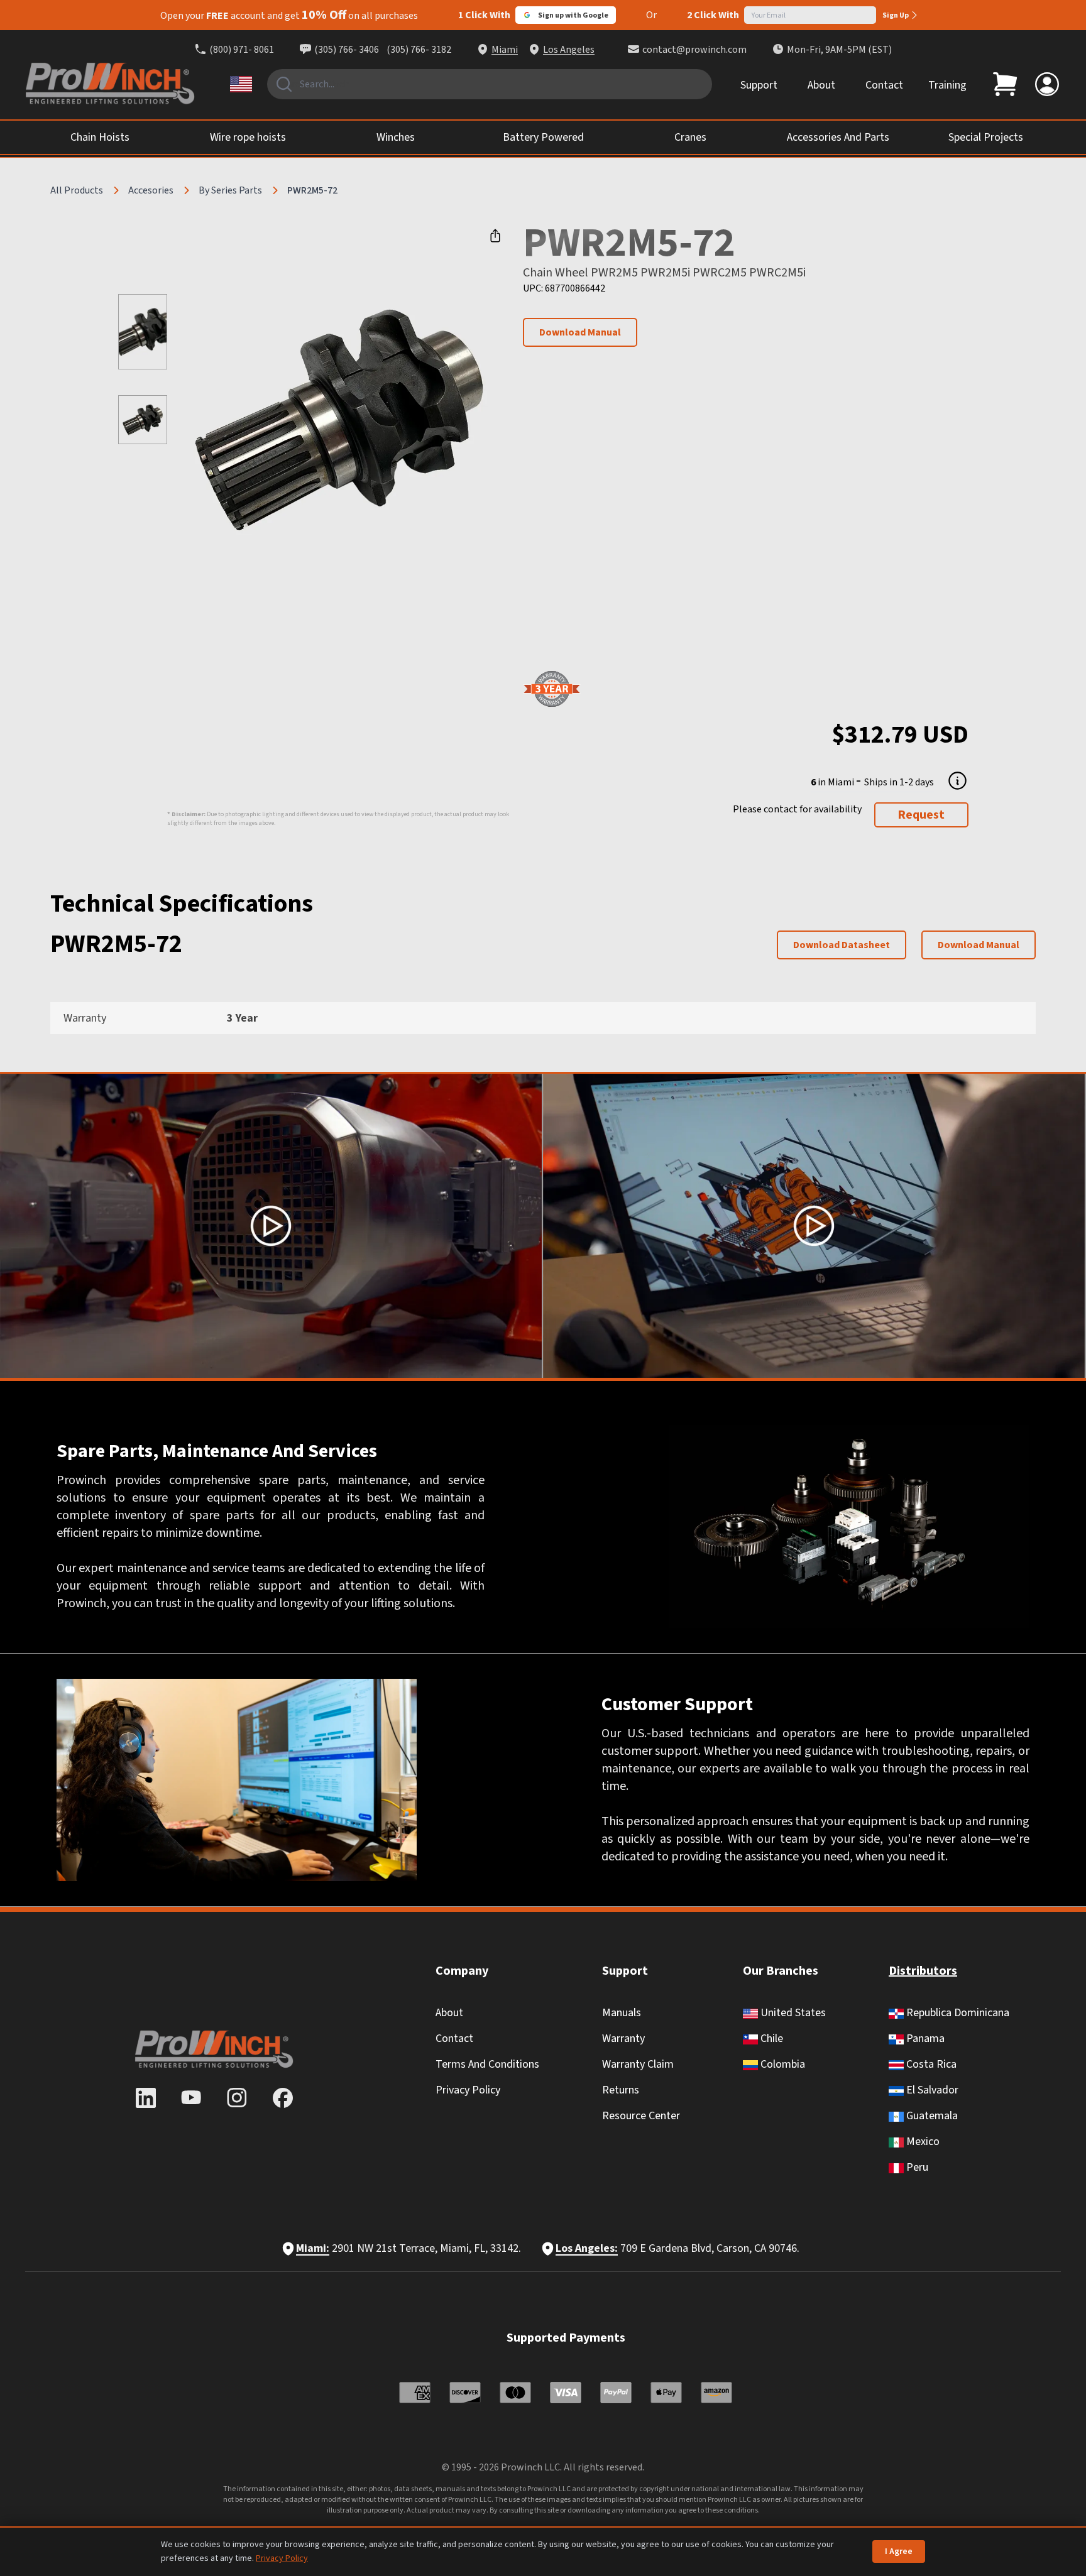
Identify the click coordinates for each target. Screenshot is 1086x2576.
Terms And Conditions (487, 2064)
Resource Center (641, 2116)
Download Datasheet (842, 945)
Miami (505, 50)
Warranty (623, 2038)
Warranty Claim (638, 2064)
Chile (771, 2038)
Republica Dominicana (957, 2013)
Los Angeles (569, 50)
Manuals (622, 2013)
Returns (621, 2090)
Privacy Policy (468, 2090)
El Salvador (931, 2090)
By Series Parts (230, 190)
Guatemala (931, 2116)
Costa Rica (930, 2064)
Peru (916, 2167)
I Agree (899, 2551)
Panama (924, 2038)
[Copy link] (495, 236)
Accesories (151, 190)
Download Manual (580, 332)
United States (792, 2013)
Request (921, 815)
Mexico (922, 2142)
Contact (884, 85)
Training (947, 85)
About (821, 85)
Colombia (782, 2064)
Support (759, 85)
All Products (77, 190)
